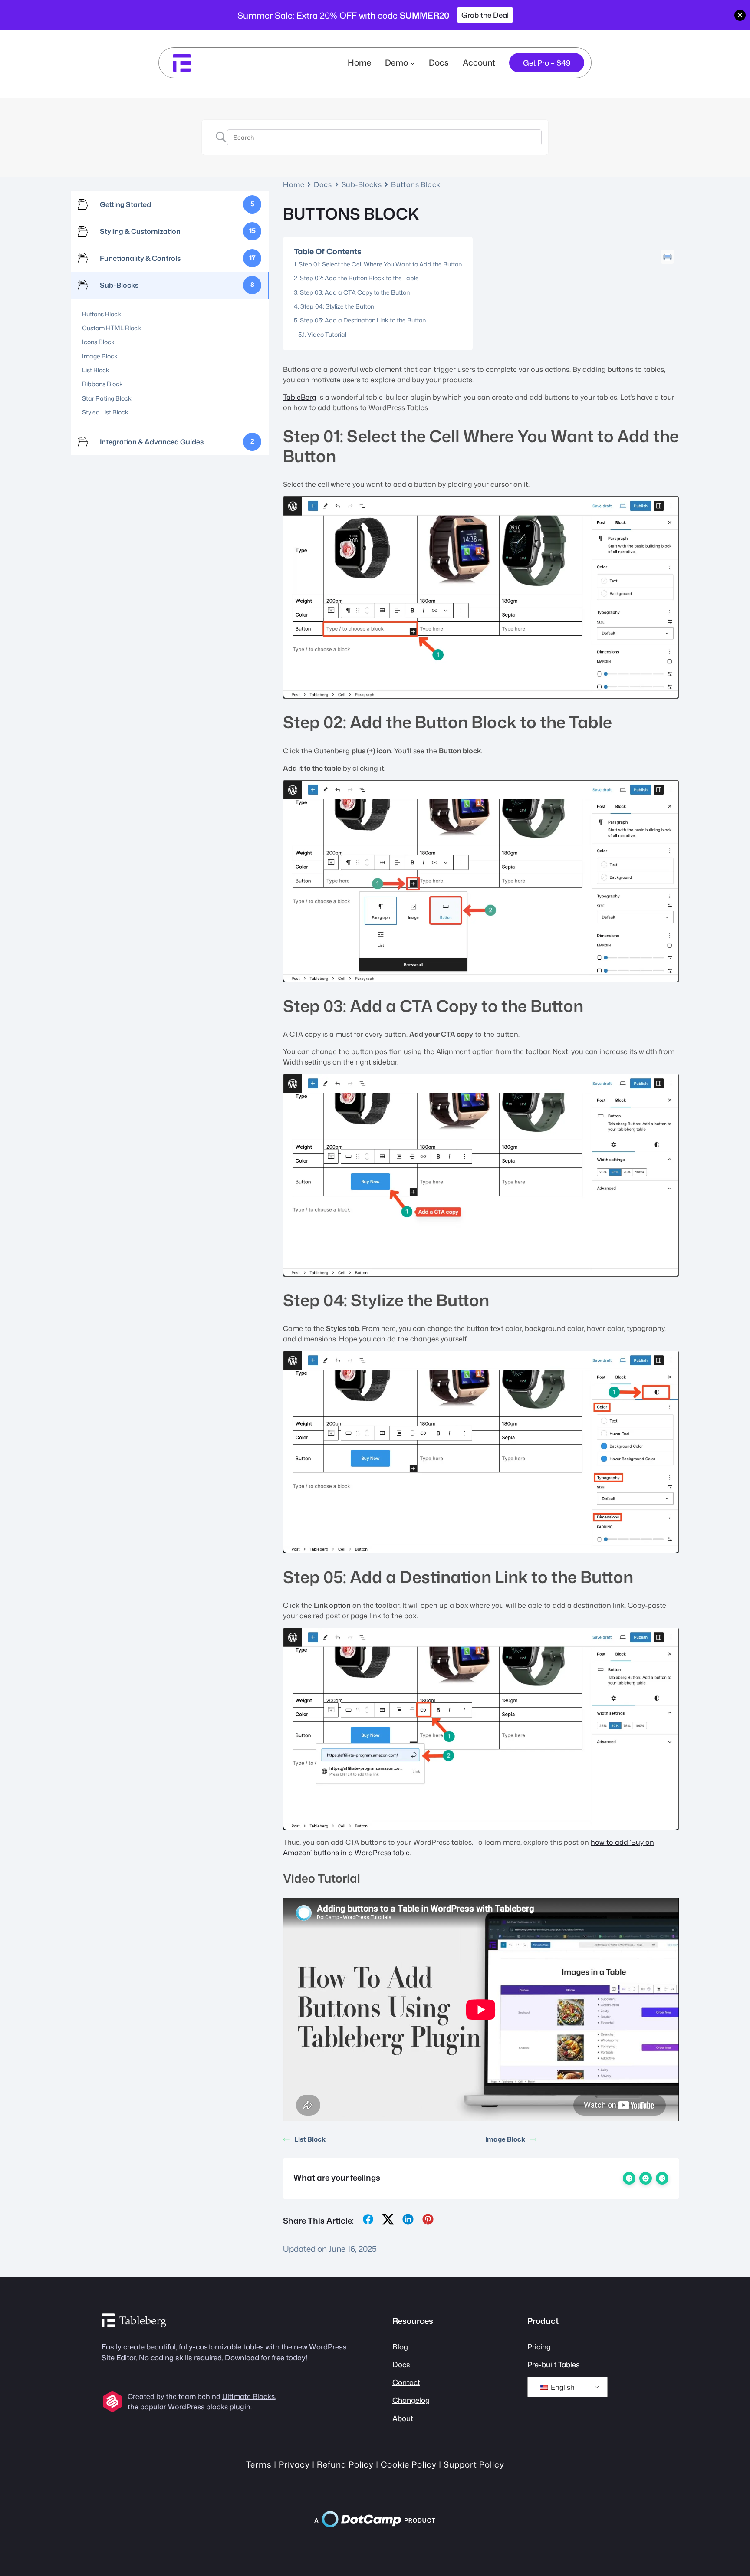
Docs (323, 184)
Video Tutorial (327, 334)
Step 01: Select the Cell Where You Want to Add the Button (380, 264)
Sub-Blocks (362, 184)
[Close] (740, 15)
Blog (400, 2347)
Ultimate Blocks (248, 2396)
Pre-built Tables (554, 2364)
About (403, 2418)
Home (359, 62)
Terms (259, 2464)
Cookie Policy (409, 2464)
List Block (310, 2139)
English (562, 2387)
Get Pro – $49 (547, 63)
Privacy (294, 2464)
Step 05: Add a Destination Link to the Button (363, 320)
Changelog (411, 2400)
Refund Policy (345, 2464)
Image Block (505, 2139)
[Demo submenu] (413, 63)
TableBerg (300, 397)
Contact (406, 2382)
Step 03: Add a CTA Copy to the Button (355, 292)
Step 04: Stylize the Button (337, 306)
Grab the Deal (485, 15)
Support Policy (474, 2464)
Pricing (539, 2347)
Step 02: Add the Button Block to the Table (359, 278)
